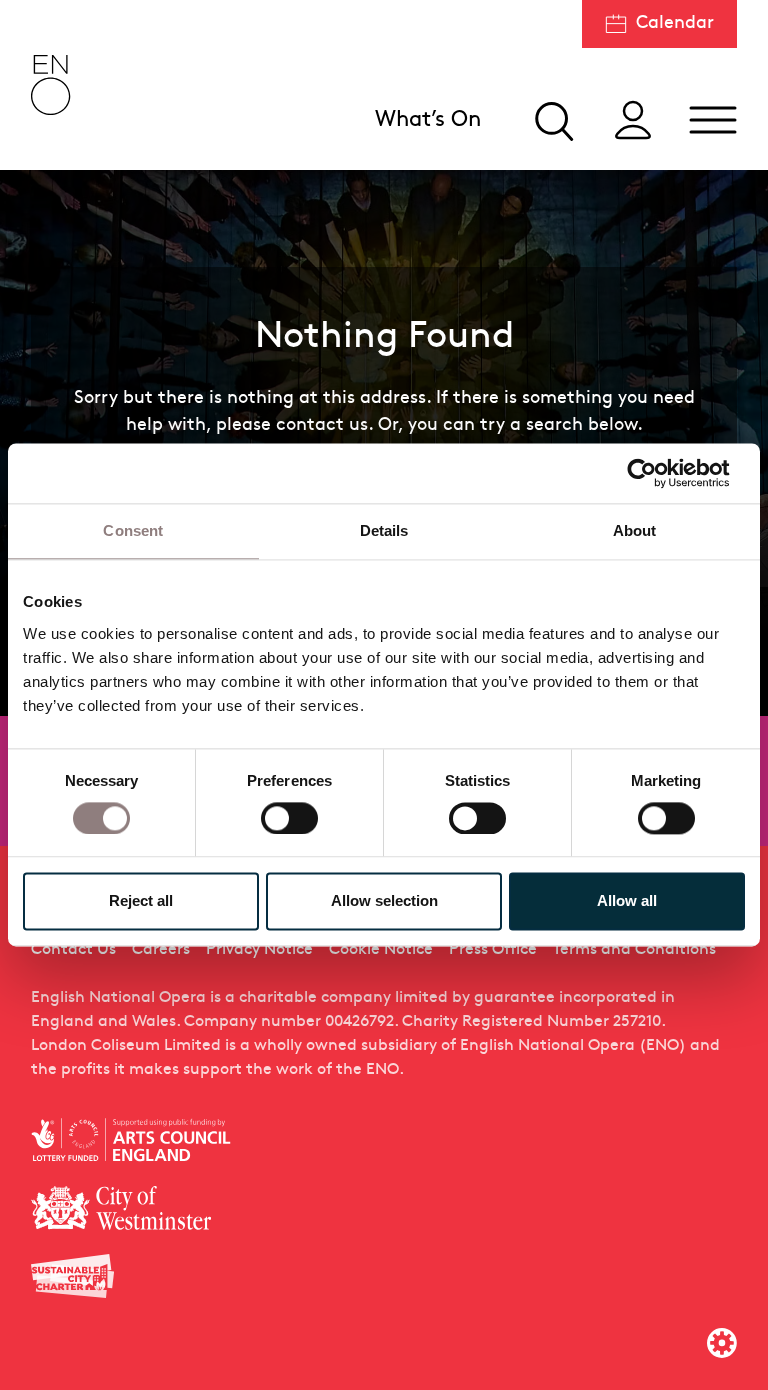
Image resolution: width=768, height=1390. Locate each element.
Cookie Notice (381, 950)
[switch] (289, 817)
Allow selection (384, 901)
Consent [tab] (133, 530)
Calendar (675, 23)
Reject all (141, 901)
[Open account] (633, 120)
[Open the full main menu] (713, 120)
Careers (161, 950)
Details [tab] (384, 530)
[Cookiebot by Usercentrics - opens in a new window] (657, 473)
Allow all (627, 901)
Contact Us (73, 950)
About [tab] (635, 530)
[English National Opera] (51, 85)
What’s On (428, 120)
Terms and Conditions (634, 950)
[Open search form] (553, 120)
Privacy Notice (259, 950)
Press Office (493, 950)
